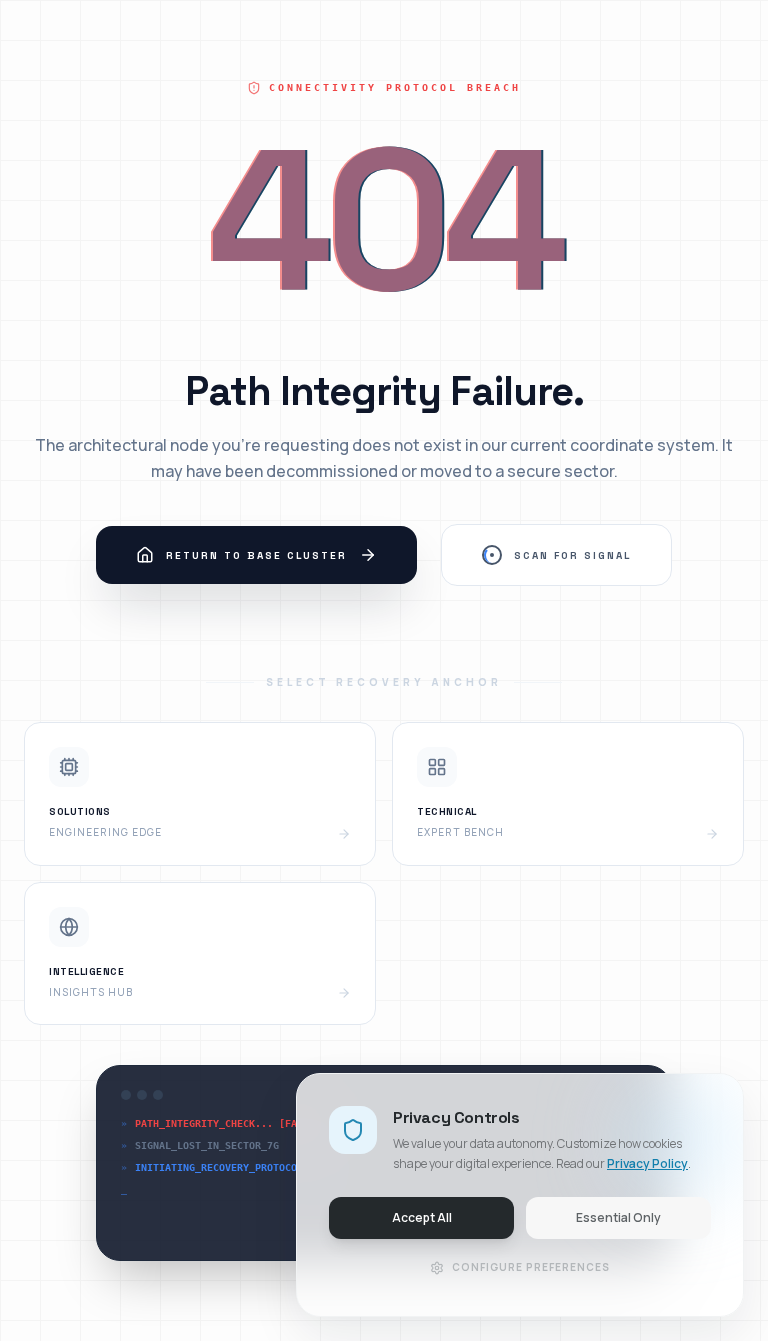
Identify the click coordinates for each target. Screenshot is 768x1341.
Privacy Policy (647, 1163)
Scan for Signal (572, 555)
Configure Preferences (531, 1267)
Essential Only (618, 1217)
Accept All (422, 1217)
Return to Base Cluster (256, 555)
